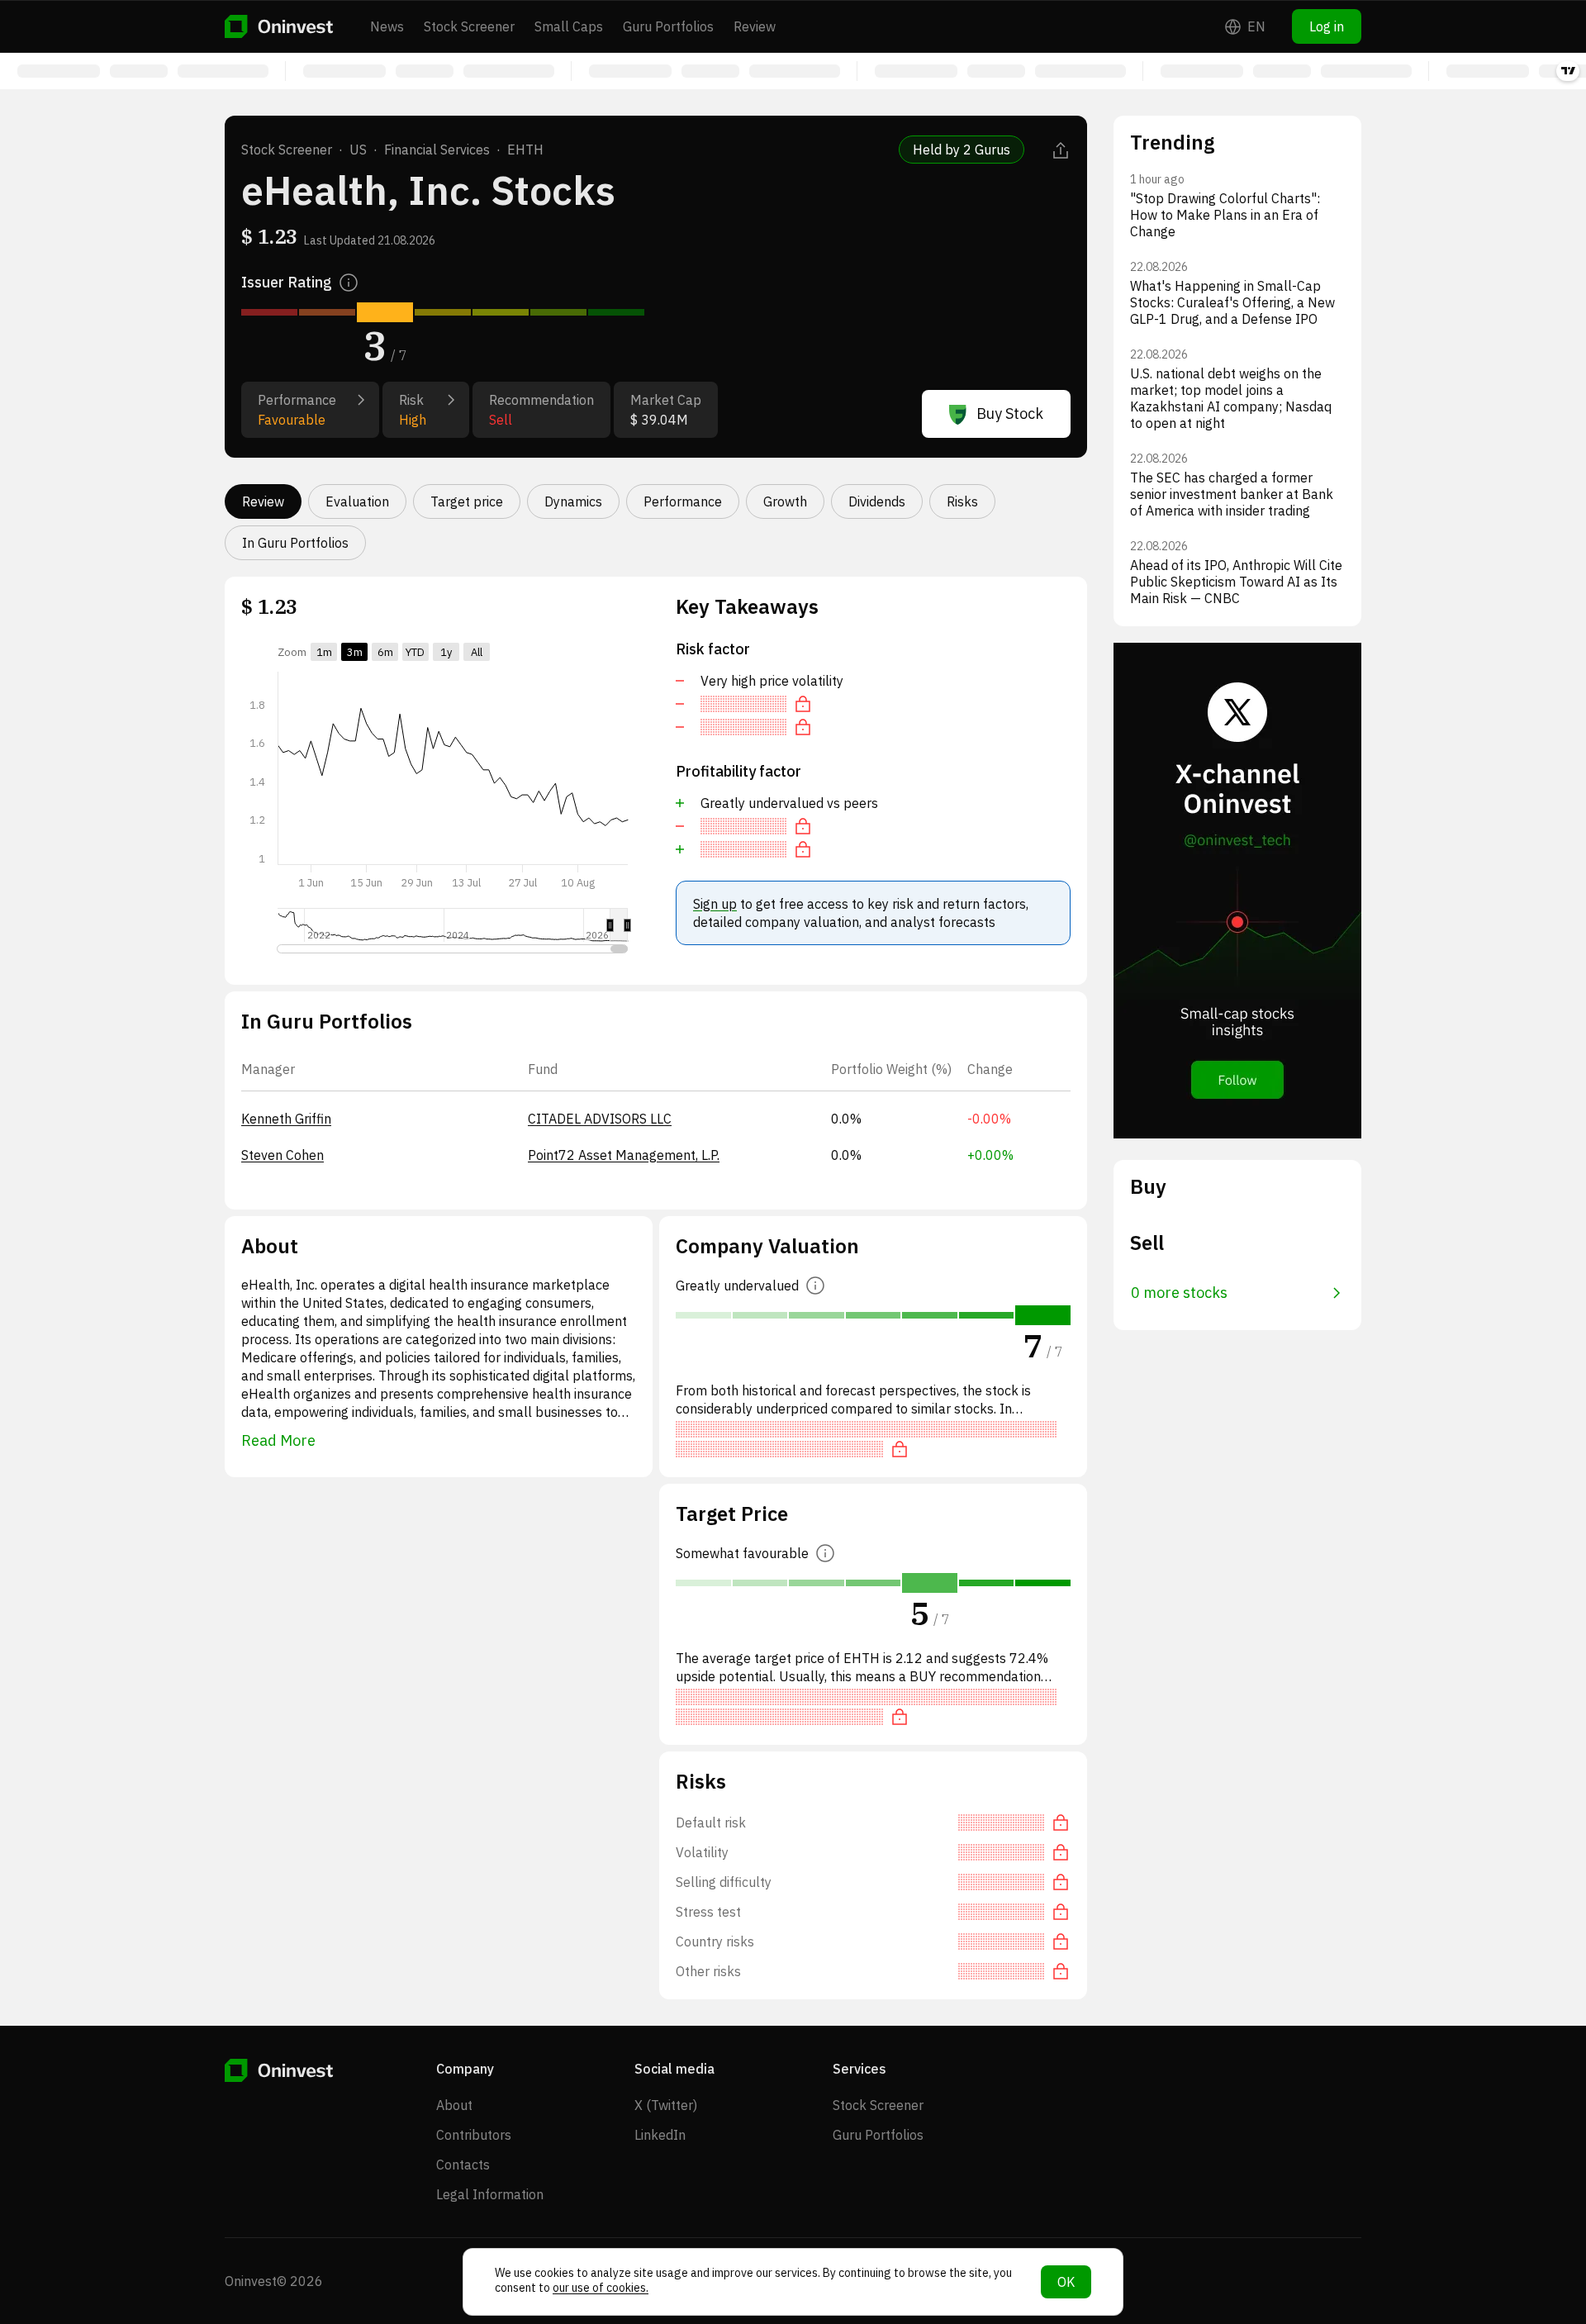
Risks (962, 501)
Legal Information (490, 2194)
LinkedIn (660, 2135)
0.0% (846, 1119)
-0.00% (989, 1119)
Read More (278, 1440)
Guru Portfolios (668, 26)
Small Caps (569, 26)
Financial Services (437, 150)
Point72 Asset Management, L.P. (624, 1155)
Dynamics (573, 501)
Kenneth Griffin (286, 1119)
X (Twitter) (666, 2105)
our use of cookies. (601, 2288)
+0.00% (990, 1155)
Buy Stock (1010, 413)
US (358, 150)
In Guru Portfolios (295, 543)
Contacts (463, 2165)
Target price (467, 501)
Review (755, 26)
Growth (785, 501)
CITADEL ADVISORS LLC (600, 1119)
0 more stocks (1179, 1293)
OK (1066, 2282)
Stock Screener (469, 26)
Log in (1327, 26)
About (454, 2105)
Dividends (877, 501)
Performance (683, 501)
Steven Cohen (283, 1155)
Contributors (474, 2135)
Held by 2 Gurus (962, 150)
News (387, 26)
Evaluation (357, 501)
